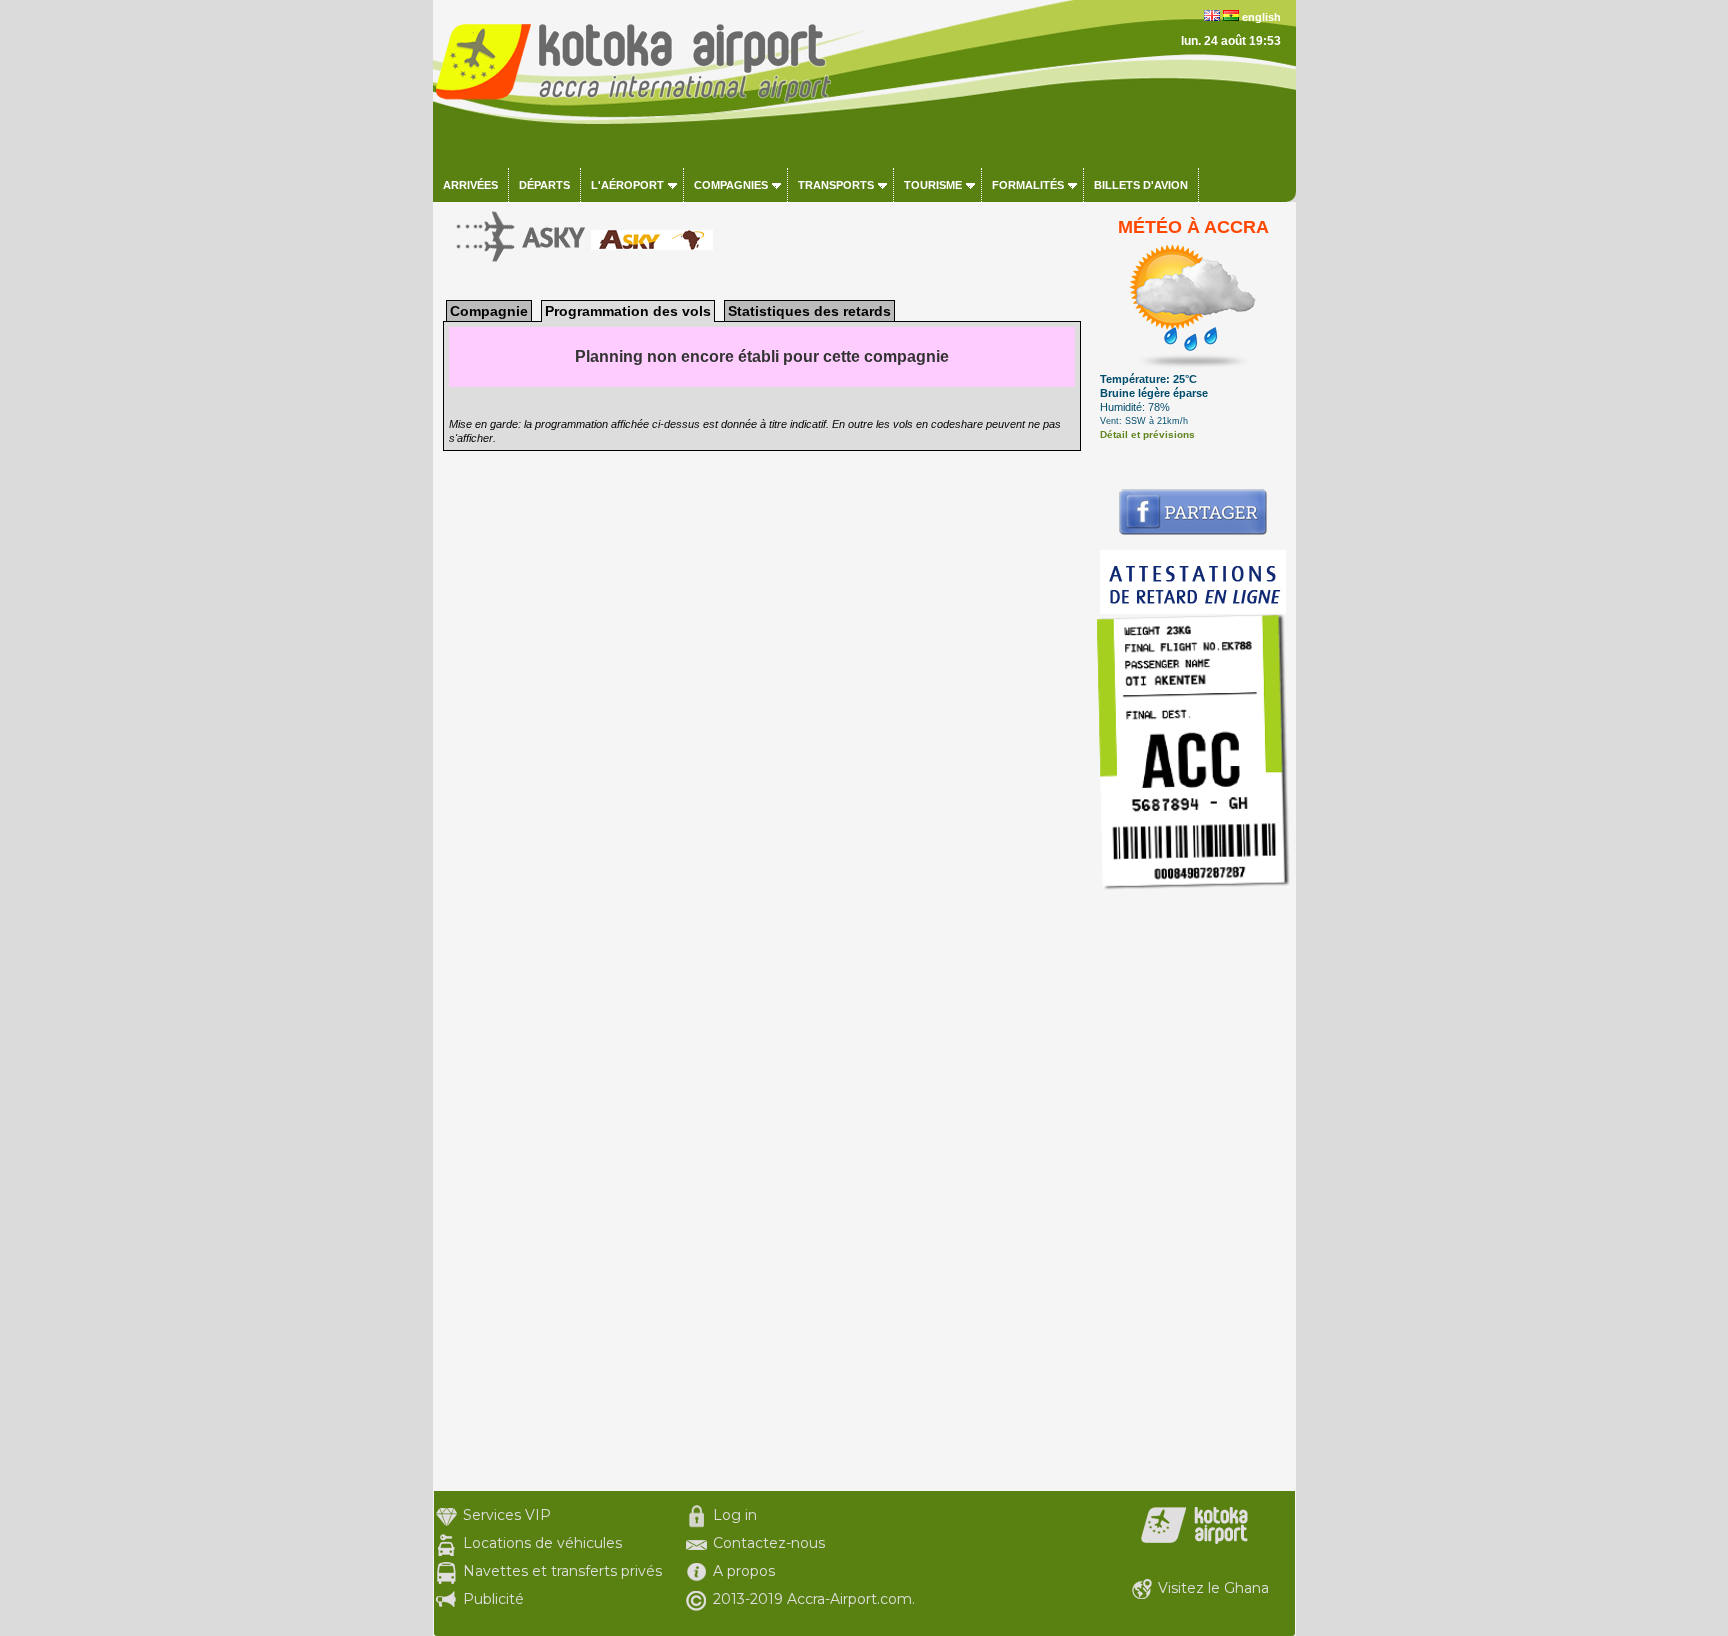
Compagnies (731, 185)
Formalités (1028, 185)
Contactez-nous (769, 1543)
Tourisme (933, 185)
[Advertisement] (1193, 1191)
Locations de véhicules (542, 1543)
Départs (544, 185)
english (1261, 17)
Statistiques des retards (809, 311)
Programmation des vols (628, 311)
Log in (735, 1515)
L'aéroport (627, 185)
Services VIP (507, 1515)
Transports (836, 185)
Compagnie (489, 311)
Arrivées (470, 185)
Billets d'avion (1141, 185)
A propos (744, 1571)
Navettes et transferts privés (562, 1571)
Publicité (493, 1599)
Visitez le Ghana (1213, 1588)
